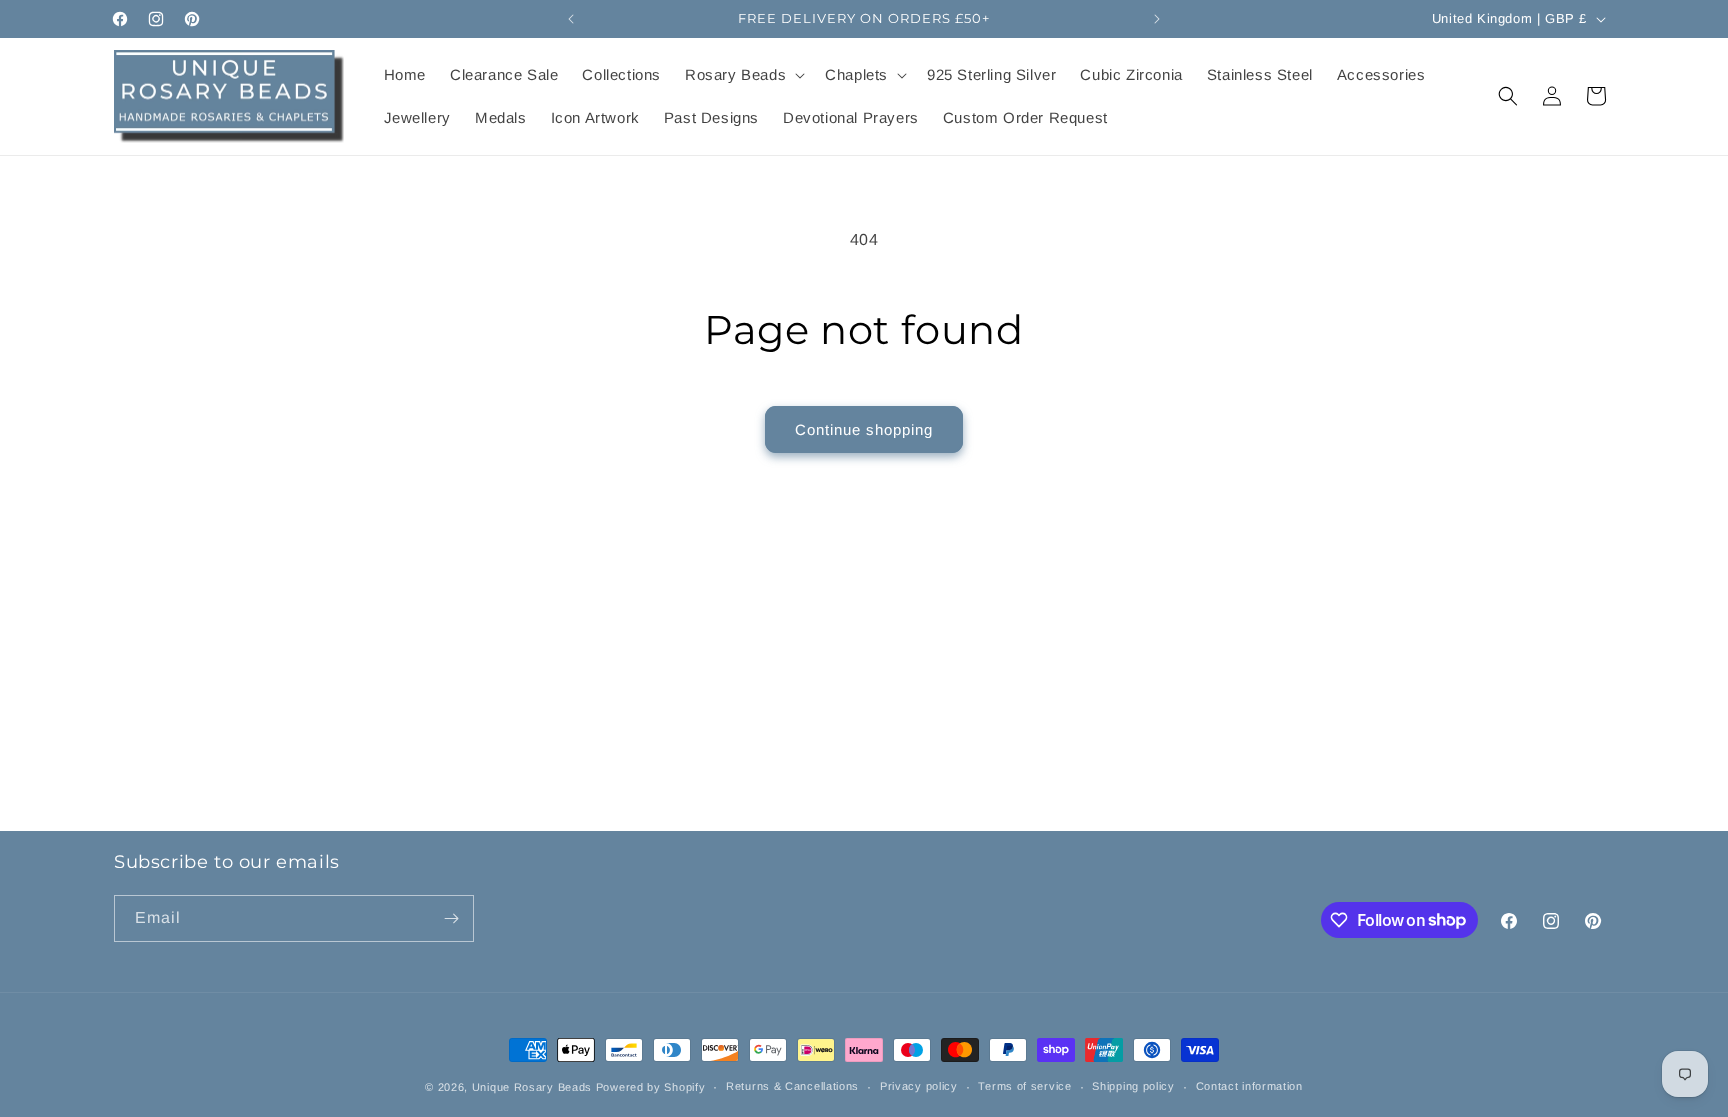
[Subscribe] (451, 918)
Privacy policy (919, 1086)
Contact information (1249, 1086)
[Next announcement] (1157, 19)
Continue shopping (864, 429)
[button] (743, 75)
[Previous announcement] (571, 19)
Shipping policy (1133, 1086)
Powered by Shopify (651, 1087)
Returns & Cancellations (792, 1086)
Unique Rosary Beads (532, 1087)
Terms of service (1024, 1086)
